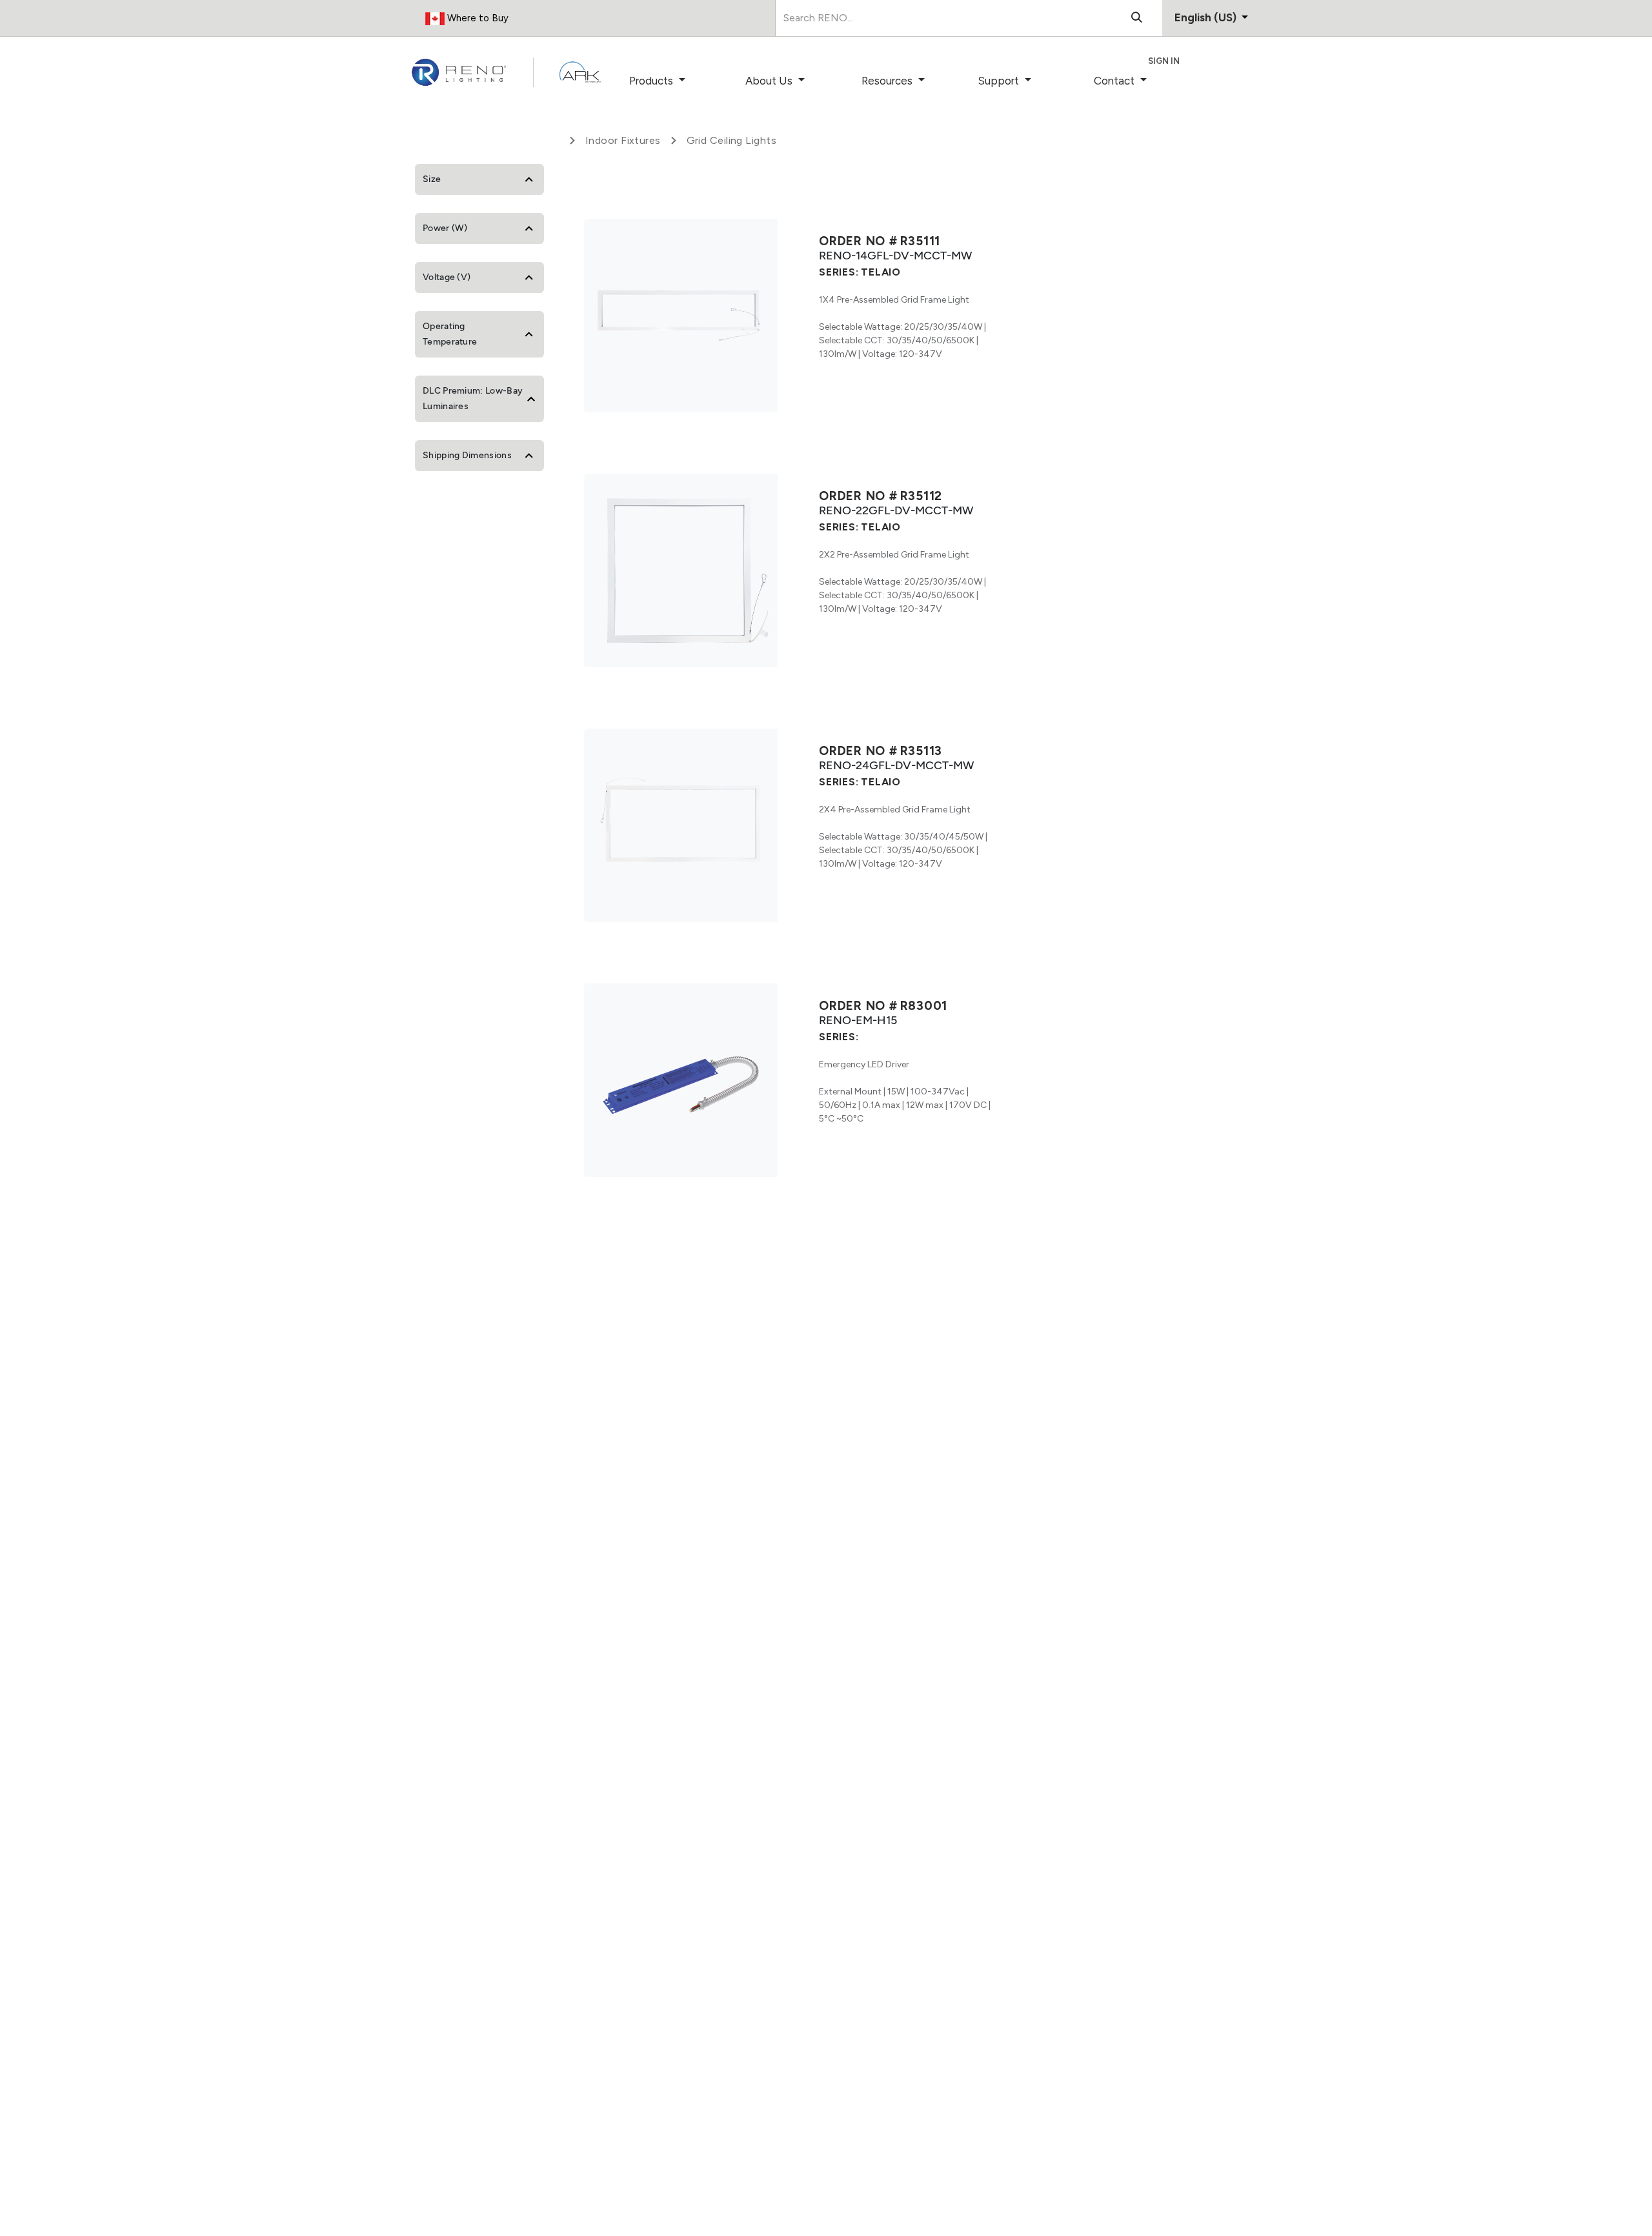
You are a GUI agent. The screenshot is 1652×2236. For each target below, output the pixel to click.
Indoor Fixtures (623, 140)
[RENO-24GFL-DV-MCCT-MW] (681, 825)
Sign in (1164, 61)
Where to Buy (477, 18)
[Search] (1137, 18)
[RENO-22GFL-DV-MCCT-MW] (681, 570)
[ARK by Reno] (580, 72)
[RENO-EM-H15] (681, 1080)
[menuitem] (675, 81)
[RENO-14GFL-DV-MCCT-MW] (681, 316)
